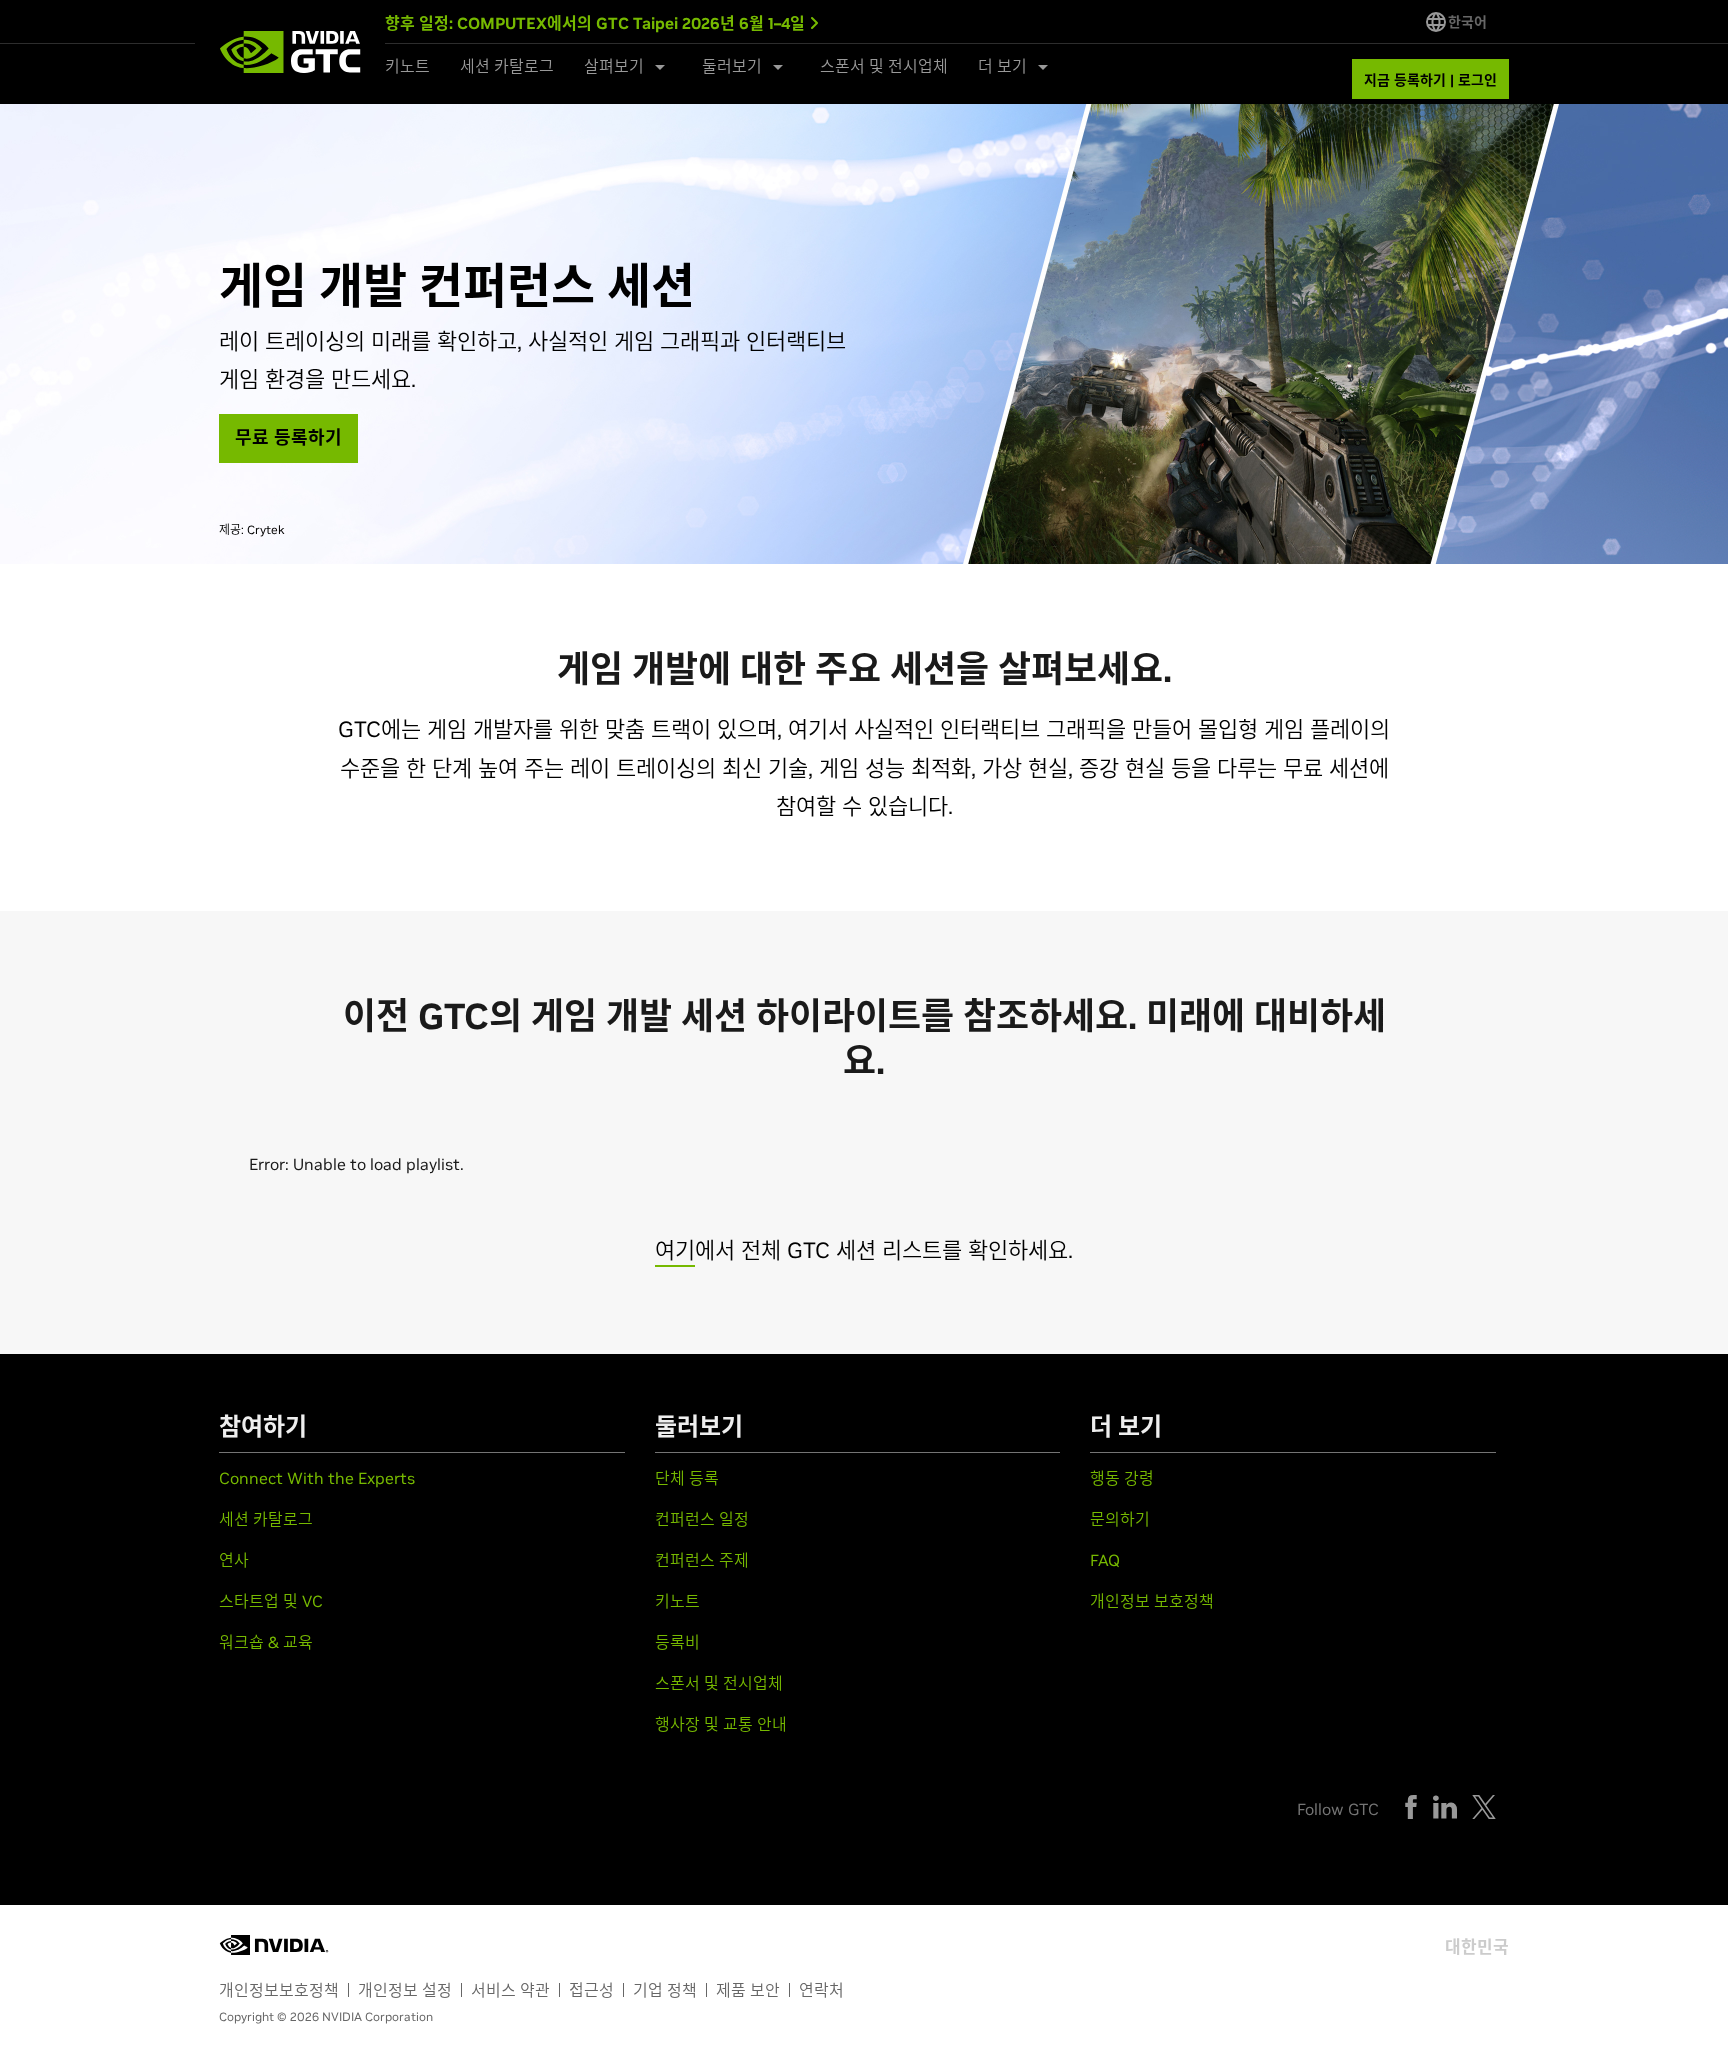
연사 (234, 1560)
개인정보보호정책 (279, 1990)
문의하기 (1120, 1519)
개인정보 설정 (405, 1990)
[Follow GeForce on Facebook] (1411, 1807)
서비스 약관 (510, 1990)
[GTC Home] (290, 52)
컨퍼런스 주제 (702, 1560)
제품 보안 (748, 1990)
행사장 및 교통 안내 (721, 1724)
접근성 (591, 1990)
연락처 (821, 1990)
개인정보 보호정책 (1152, 1601)
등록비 (677, 1642)
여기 (675, 1250)
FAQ (1105, 1560)
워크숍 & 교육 (266, 1642)
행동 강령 (1122, 1478)
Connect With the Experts (317, 1478)
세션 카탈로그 (507, 66)
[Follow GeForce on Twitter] (1484, 1807)
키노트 (407, 66)
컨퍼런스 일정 (702, 1519)
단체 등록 (687, 1478)
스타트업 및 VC (271, 1601)
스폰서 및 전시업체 (884, 66)
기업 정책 (665, 1990)
